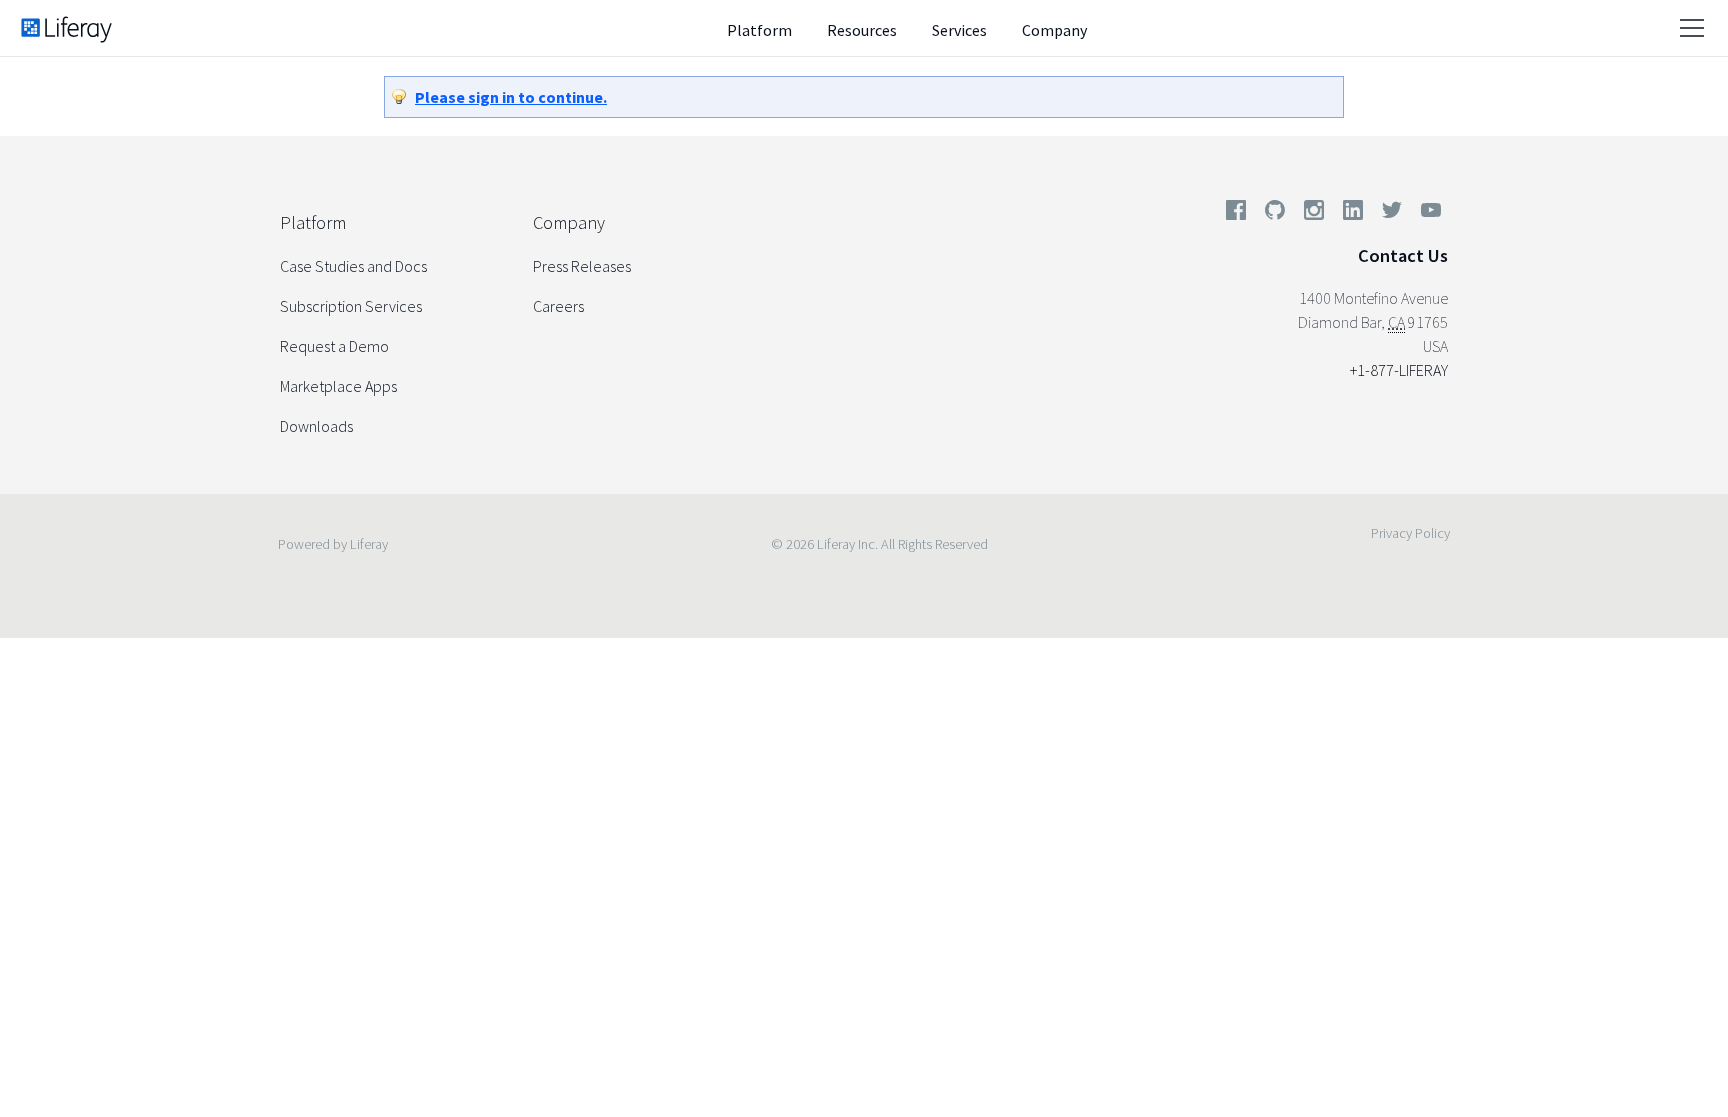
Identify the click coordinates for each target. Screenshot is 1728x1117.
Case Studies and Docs (353, 266)
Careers (558, 306)
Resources (862, 30)
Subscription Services (351, 306)
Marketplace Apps (338, 386)
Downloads (316, 426)
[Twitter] (1392, 214)
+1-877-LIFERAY (1399, 370)
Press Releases (582, 266)
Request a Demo (334, 346)
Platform (759, 30)
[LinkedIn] (1353, 214)
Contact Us (1403, 255)
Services (959, 30)
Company (1054, 30)
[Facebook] (1236, 214)
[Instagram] (1314, 214)
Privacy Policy (1410, 533)
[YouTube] (1427, 214)
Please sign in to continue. (511, 97)
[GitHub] (1275, 214)
